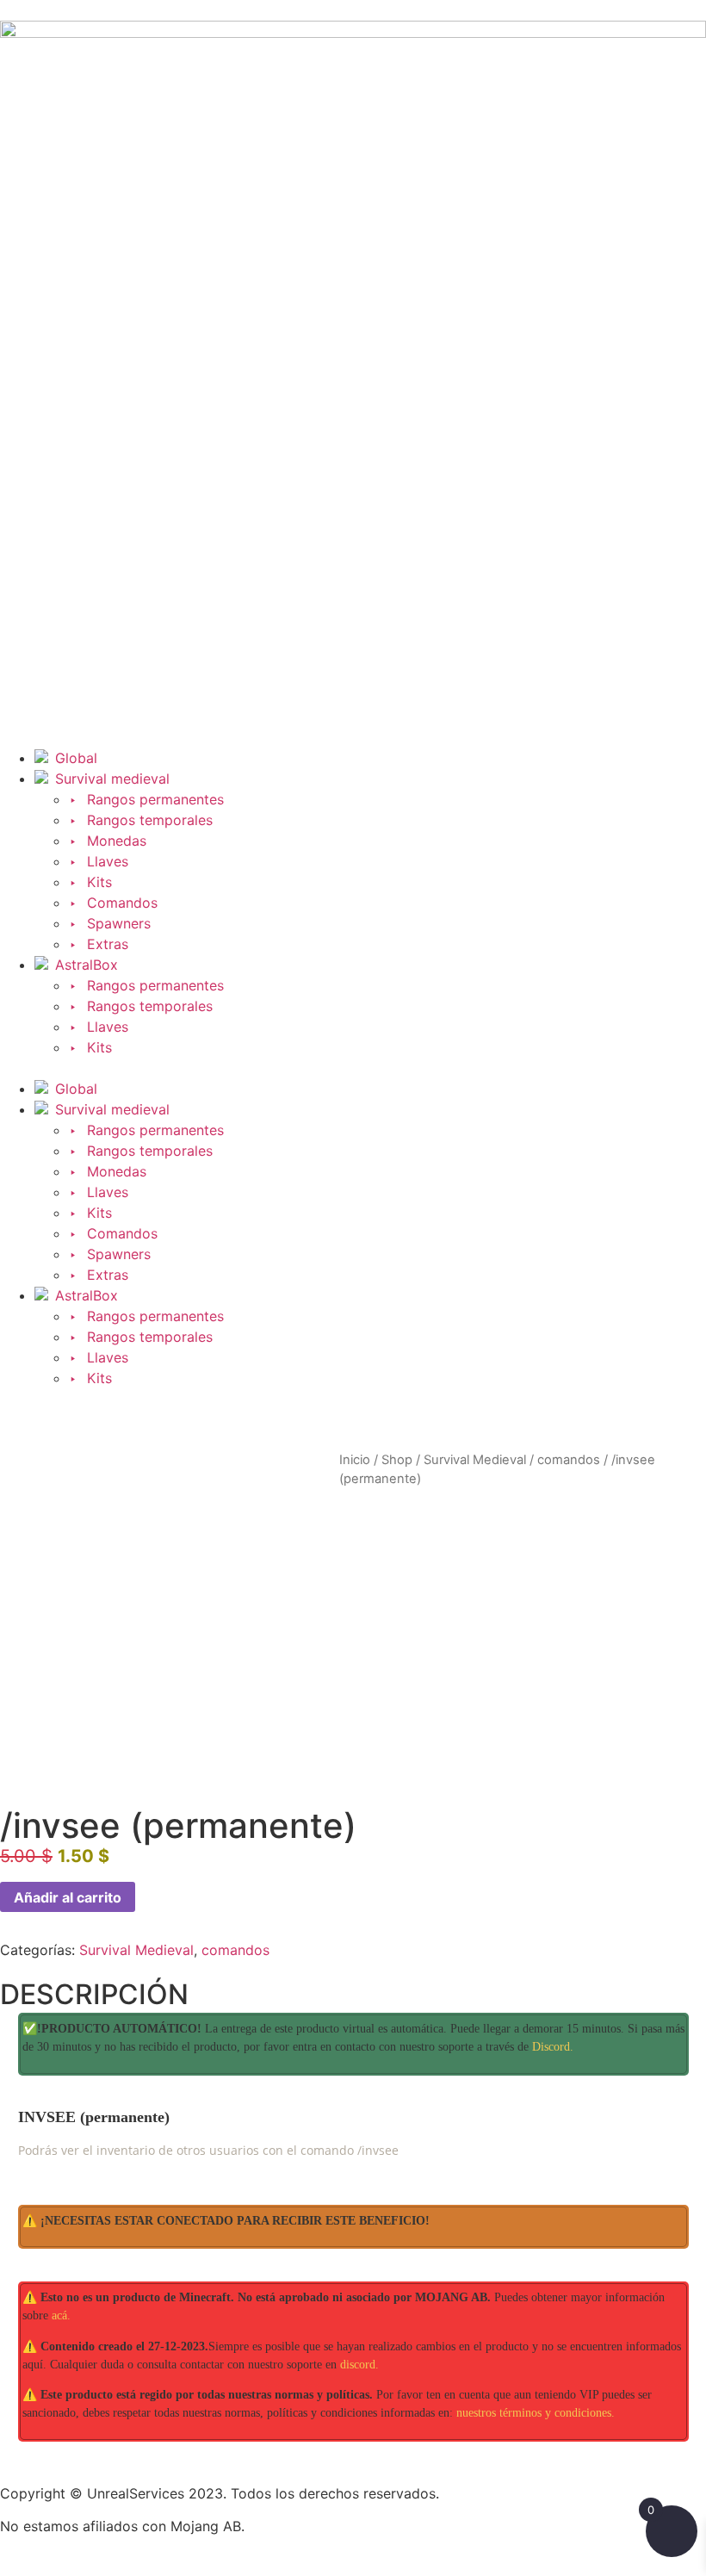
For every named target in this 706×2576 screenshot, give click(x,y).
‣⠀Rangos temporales (141, 820)
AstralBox (87, 965)
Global (76, 758)
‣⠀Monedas (108, 841)
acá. (61, 2315)
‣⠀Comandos (113, 903)
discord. (359, 2365)
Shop (397, 1460)
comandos (569, 1460)
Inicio (355, 1460)
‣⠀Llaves (99, 861)
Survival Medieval (475, 1460)
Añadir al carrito (68, 1897)
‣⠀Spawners (110, 923)
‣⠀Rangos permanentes (146, 799)
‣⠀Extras (99, 944)
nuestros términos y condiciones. (536, 2413)
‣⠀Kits (90, 882)
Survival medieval (112, 779)
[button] (353, 1068)
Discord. (553, 2047)
